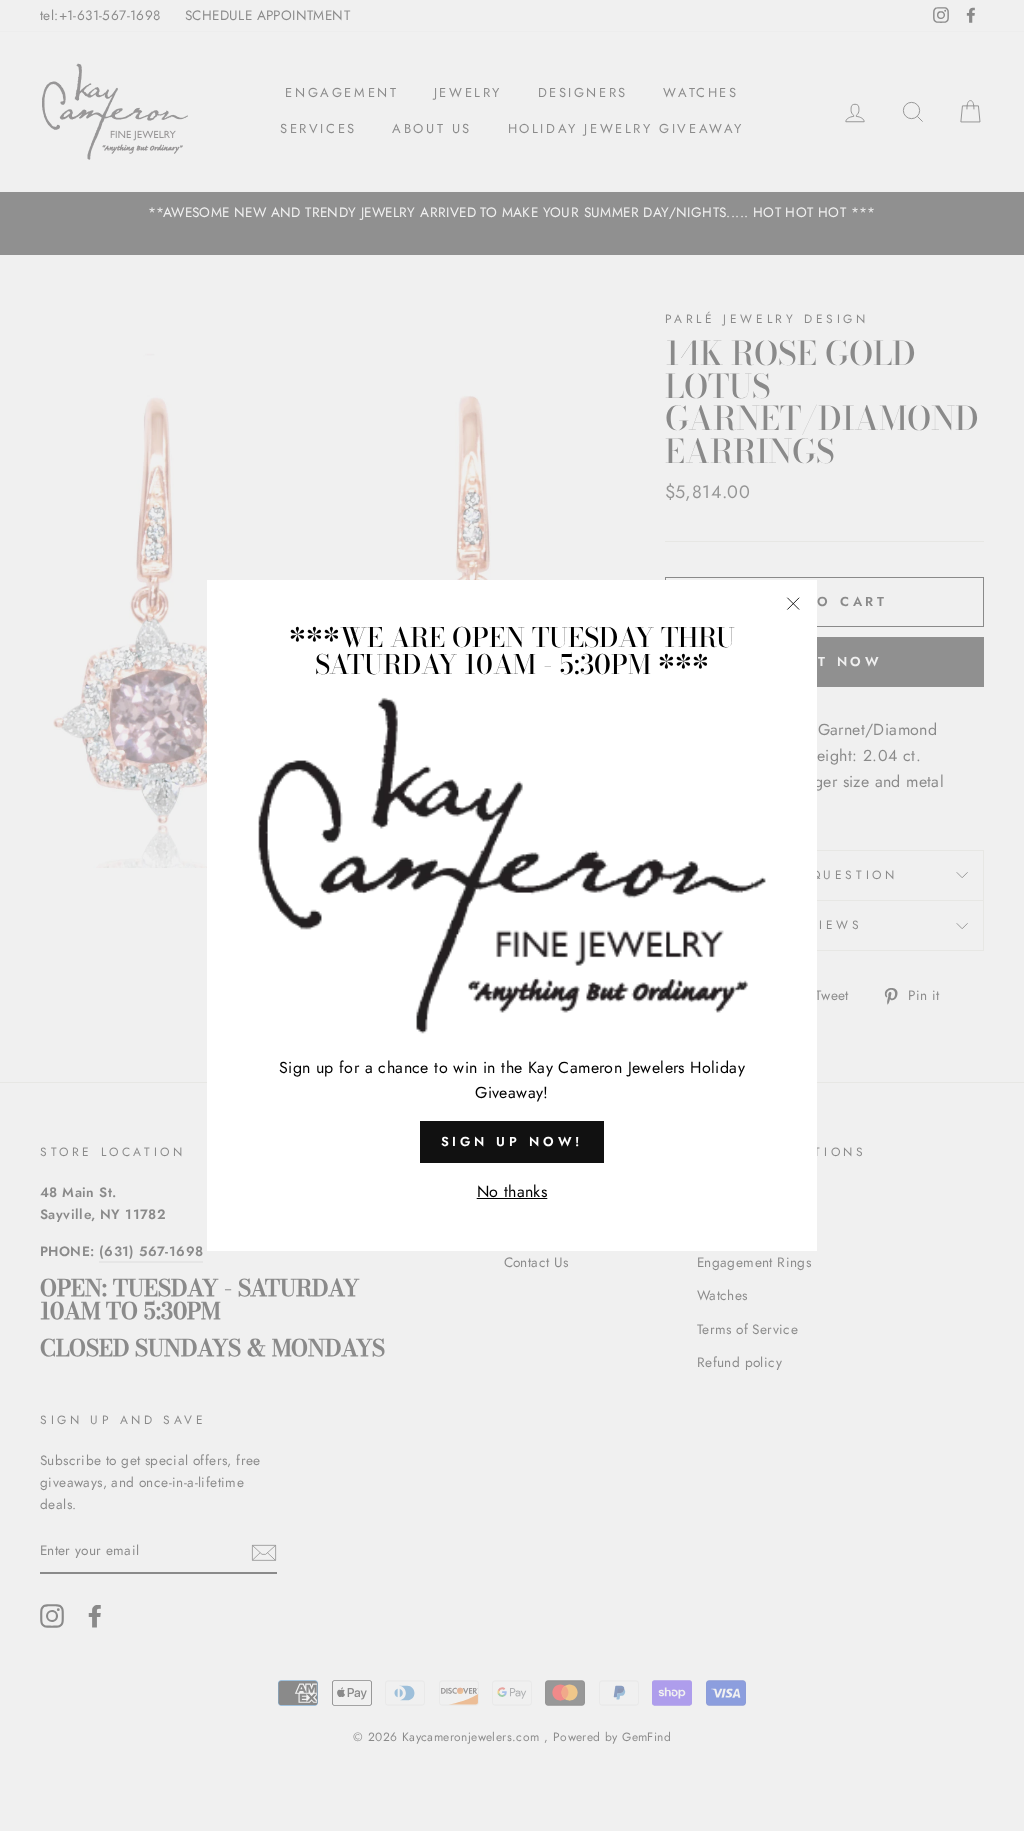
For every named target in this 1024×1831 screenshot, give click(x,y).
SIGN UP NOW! (512, 1141)
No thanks (512, 1191)
